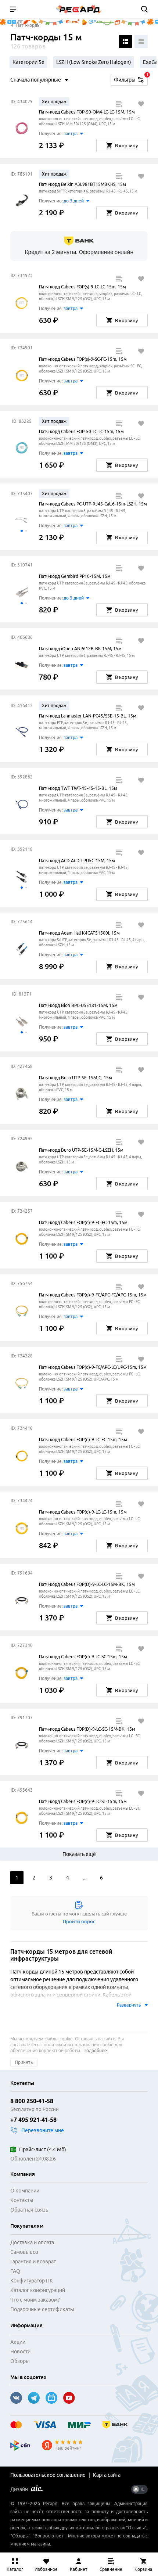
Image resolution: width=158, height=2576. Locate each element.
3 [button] (51, 1878)
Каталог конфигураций (38, 2290)
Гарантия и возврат (33, 2262)
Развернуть (129, 2005)
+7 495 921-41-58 (33, 2120)
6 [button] (101, 1878)
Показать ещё (79, 1854)
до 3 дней (74, 201)
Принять (24, 2062)
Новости (20, 2352)
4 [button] (68, 1878)
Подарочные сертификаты (42, 2309)
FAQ (15, 2271)
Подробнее (95, 2050)
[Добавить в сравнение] (119, 104)
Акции (18, 2342)
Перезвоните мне (43, 2130)
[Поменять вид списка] (125, 42)
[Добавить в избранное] (141, 104)
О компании (25, 2191)
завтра (71, 134)
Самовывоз (24, 2252)
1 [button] (17, 1878)
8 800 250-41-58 (32, 2101)
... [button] (85, 1878)
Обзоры (20, 2361)
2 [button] (34, 1878)
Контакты (22, 2200)
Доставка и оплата (32, 2242)
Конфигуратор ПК (32, 2281)
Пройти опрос (79, 1921)
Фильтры (131, 78)
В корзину (126, 145)
